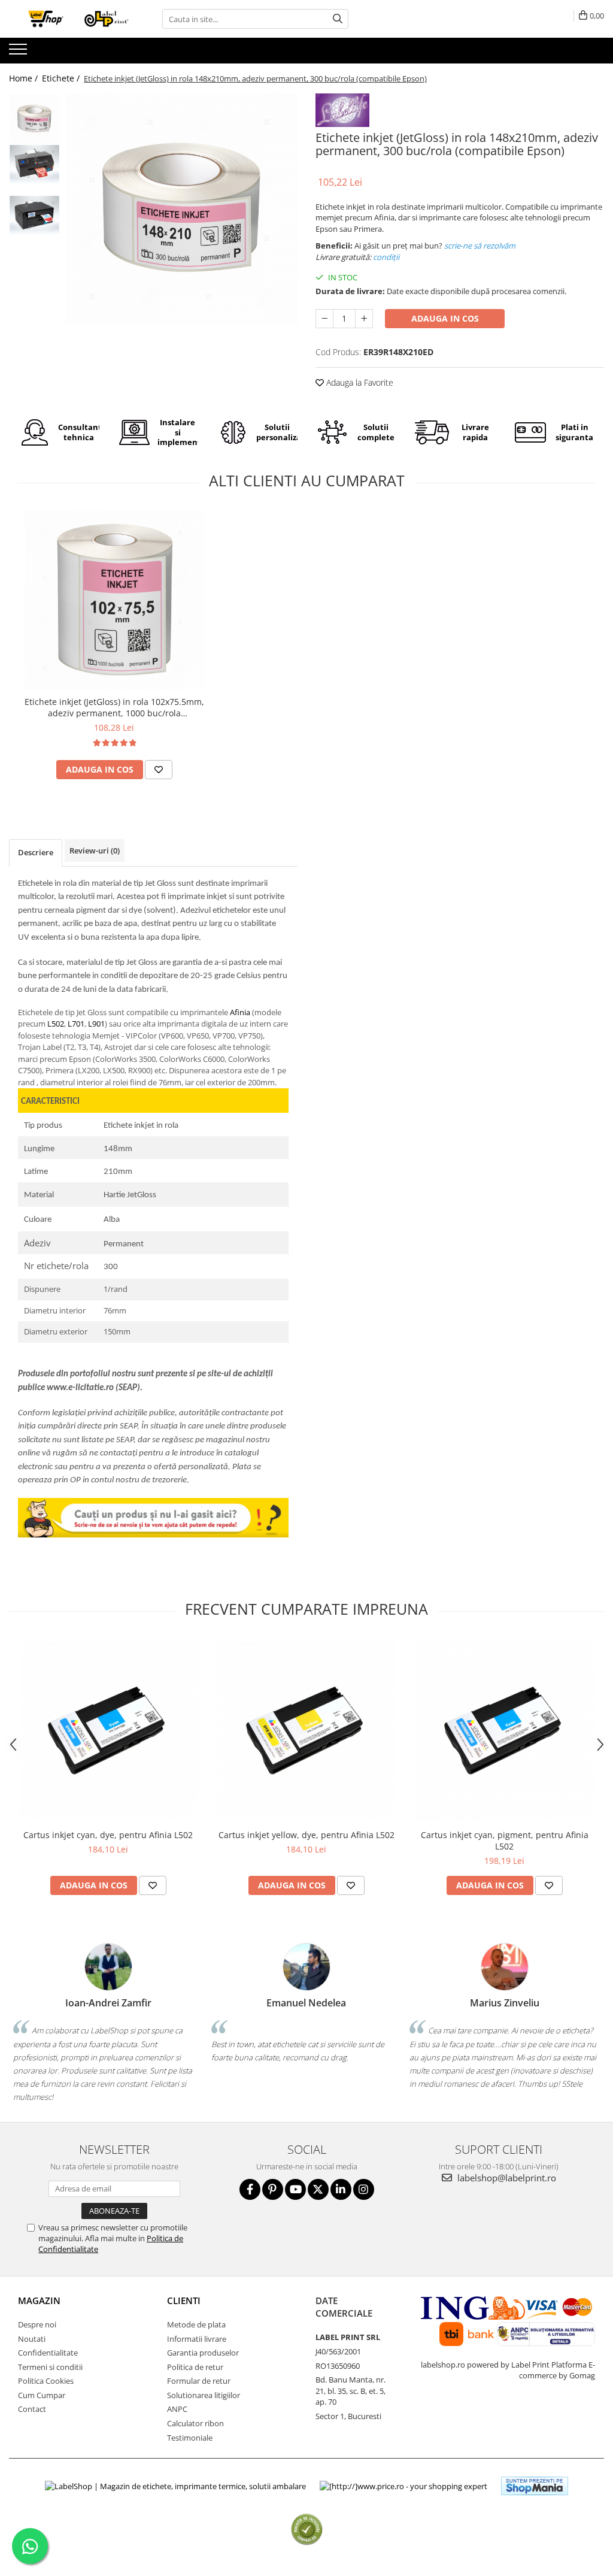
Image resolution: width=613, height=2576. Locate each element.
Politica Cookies (46, 2381)
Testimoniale (190, 2438)
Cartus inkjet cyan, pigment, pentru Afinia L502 (505, 1841)
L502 (56, 1024)
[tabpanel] (182, 209)
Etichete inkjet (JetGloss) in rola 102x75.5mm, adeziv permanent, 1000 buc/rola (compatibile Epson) (114, 707)
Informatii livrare (197, 2339)
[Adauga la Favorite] (159, 770)
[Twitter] (318, 2189)
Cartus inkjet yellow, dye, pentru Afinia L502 (306, 1835)
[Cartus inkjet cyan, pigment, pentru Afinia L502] (505, 1731)
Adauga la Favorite (359, 382)
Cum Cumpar (42, 2395)
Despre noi (37, 2324)
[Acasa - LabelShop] (69, 19)
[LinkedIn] (341, 2189)
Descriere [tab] (36, 852)
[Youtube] (295, 2189)
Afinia (240, 1012)
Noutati (32, 2339)
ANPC (177, 2409)
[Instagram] (364, 2189)
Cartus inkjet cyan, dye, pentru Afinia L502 (108, 1835)
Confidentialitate (48, 2353)
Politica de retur (195, 2367)
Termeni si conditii (50, 2367)
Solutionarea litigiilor (204, 2395)
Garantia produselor (203, 2353)
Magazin (39, 2300)
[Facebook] (250, 2189)
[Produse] (19, 53)
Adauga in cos (445, 318)
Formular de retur (199, 2381)
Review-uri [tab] (95, 850)
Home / (25, 78)
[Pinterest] (273, 2189)
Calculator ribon (195, 2423)
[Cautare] (338, 19)
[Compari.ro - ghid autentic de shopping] (307, 2530)
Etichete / (62, 78)
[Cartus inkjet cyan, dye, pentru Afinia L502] (108, 1731)
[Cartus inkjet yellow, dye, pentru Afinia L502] (306, 1731)
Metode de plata (196, 2324)
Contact (32, 2409)
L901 (96, 1024)
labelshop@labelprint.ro (506, 2178)
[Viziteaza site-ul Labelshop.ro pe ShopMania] (535, 2486)
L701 (76, 1024)
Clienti (184, 2300)
